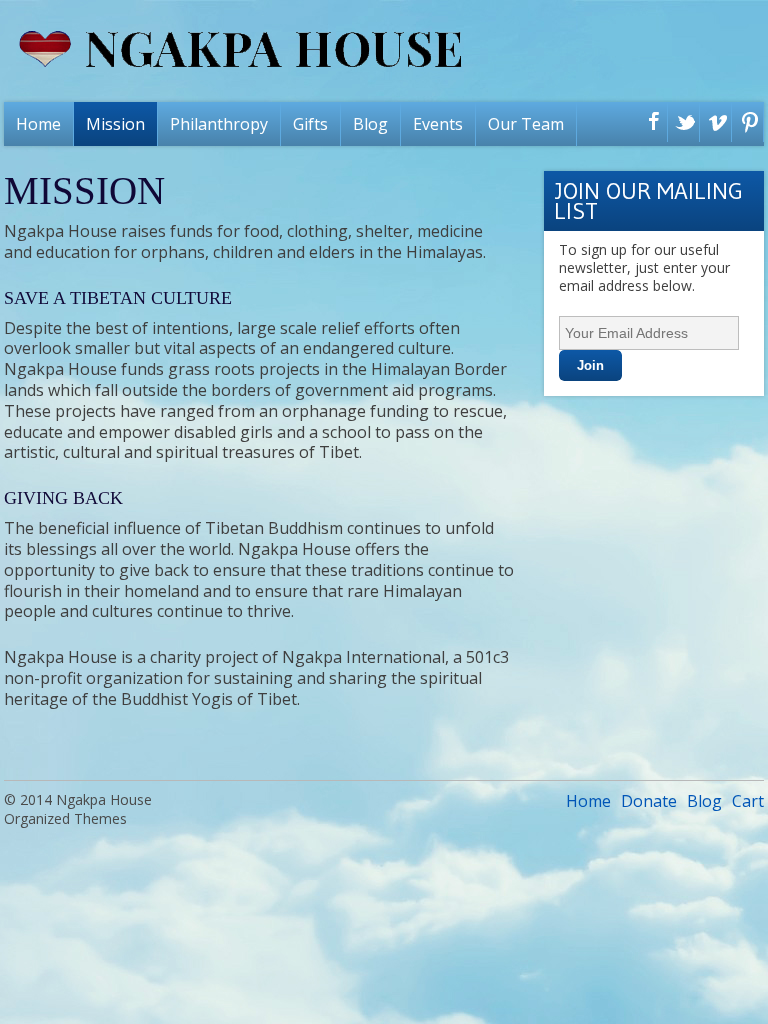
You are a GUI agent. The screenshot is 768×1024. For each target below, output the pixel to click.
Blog (370, 124)
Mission (115, 124)
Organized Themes (65, 818)
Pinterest (745, 124)
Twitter (681, 124)
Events (438, 124)
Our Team (526, 124)
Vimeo (713, 124)
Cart (748, 801)
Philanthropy (219, 124)
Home (38, 124)
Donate (649, 801)
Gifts (310, 124)
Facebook (649, 124)
